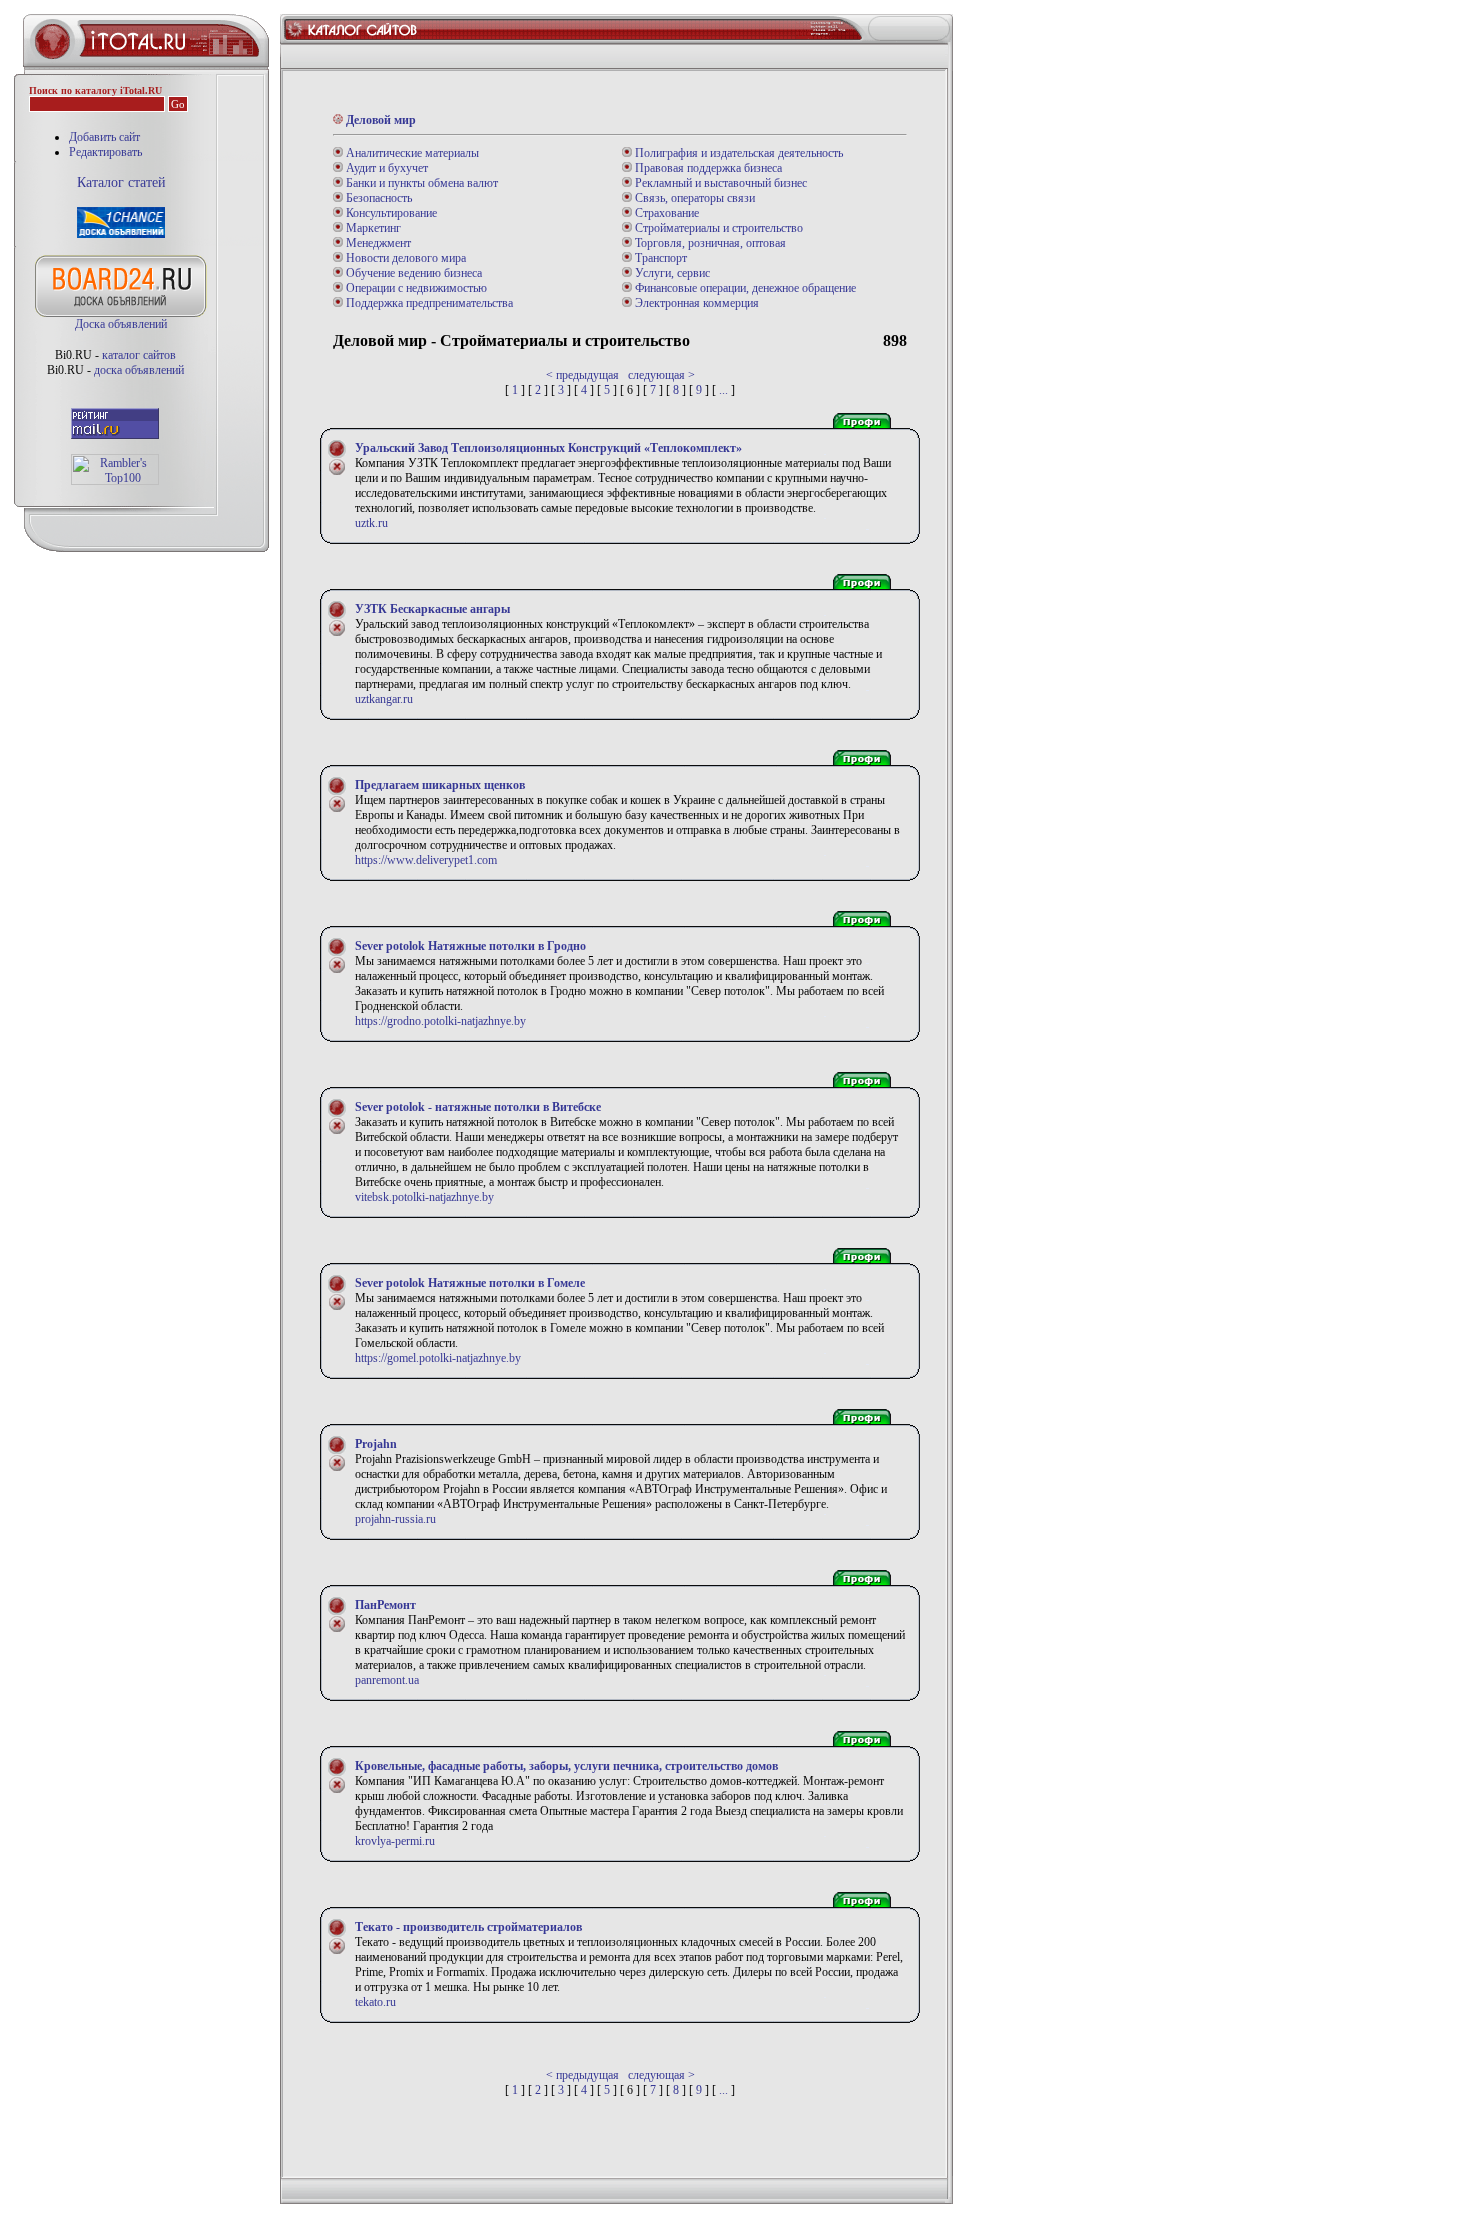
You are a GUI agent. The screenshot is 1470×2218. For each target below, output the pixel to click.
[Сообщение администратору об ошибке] (337, 472)
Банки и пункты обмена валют (420, 183)
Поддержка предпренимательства (428, 303)
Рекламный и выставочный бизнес (719, 183)
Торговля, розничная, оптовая (709, 243)
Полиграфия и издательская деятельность (737, 153)
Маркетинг (372, 228)
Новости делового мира (404, 258)
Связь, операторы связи (693, 198)
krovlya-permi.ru (395, 1841)
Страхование (665, 213)
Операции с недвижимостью (415, 288)
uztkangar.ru (384, 699)
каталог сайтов (139, 355)
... (723, 390)
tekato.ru (375, 2002)
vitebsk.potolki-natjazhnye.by (424, 1197)
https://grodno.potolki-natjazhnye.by (440, 1021)
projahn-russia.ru (395, 1519)
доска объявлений (139, 370)
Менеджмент (377, 243)
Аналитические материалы (411, 153)
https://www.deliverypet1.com (426, 860)
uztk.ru (371, 523)
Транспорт (659, 258)
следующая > (661, 375)
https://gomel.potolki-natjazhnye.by (438, 1358)
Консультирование (390, 213)
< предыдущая (582, 375)
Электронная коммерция (695, 303)
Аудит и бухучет (385, 168)
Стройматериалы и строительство (717, 228)
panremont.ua (387, 1680)
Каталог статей (121, 182)
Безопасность (377, 198)
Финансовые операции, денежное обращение (744, 288)
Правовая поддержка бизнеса (707, 168)
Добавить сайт (104, 137)
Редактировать (105, 152)
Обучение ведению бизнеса (412, 273)
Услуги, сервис (671, 273)
